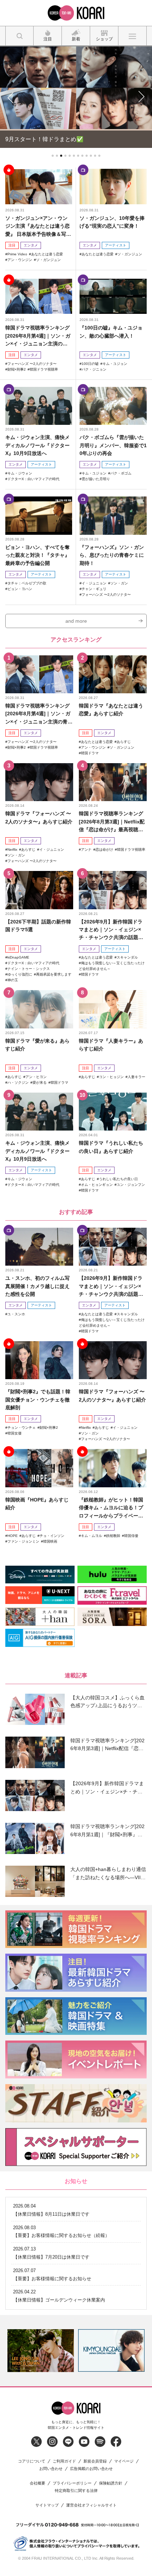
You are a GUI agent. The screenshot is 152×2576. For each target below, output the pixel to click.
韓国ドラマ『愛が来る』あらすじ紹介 (37, 1044)
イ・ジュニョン (94, 582)
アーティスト (116, 244)
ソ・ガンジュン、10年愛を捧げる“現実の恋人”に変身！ (112, 221)
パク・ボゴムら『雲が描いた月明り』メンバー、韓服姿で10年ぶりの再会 (113, 445)
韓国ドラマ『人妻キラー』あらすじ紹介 (111, 1044)
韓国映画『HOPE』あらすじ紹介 (37, 1503)
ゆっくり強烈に (20, 974)
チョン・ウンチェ (22, 1426)
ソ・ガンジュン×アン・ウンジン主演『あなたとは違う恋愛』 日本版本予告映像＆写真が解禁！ (38, 225)
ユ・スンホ (16, 1313)
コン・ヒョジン (111, 1076)
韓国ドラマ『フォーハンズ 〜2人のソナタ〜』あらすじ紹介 (39, 817)
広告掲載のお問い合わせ (91, 2468)
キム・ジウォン (20, 472)
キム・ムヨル (92, 1535)
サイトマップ (47, 2504)
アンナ (86, 848)
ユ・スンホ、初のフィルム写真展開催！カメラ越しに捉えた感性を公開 (37, 1285)
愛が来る (40, 1081)
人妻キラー (136, 1076)
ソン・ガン (119, 582)
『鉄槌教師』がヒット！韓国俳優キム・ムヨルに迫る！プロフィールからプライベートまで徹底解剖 (111, 1507)
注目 (12, 244)
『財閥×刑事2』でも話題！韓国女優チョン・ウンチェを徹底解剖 (38, 1399)
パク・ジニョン (94, 368)
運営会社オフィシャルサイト (91, 2504)
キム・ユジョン (115, 363)
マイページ (124, 2460)
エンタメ (31, 244)
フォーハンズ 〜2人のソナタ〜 (32, 363)
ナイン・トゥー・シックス (29, 968)
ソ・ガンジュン (48, 259)
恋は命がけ (104, 848)
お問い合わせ (51, 2468)
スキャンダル (127, 957)
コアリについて (32, 2460)
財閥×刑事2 (17, 368)
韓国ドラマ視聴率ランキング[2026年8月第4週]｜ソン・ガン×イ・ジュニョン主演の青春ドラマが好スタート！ (38, 335)
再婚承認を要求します (54, 974)
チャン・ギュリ (94, 588)
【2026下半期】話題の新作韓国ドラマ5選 (38, 925)
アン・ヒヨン (36, 1076)
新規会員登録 (95, 2460)
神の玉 (13, 979)
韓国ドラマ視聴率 (44, 368)
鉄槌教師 (113, 1535)
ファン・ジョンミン (23, 1540)
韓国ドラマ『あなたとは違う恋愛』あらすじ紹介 (111, 709)
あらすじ (124, 741)
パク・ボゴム (121, 472)
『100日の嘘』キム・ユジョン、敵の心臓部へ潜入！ (111, 331)
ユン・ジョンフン (131, 1184)
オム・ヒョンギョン (97, 1184)
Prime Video (17, 253)
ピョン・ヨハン (20, 588)
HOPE (13, 1535)
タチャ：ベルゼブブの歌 (27, 582)
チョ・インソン (52, 1535)
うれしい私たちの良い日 (118, 1178)
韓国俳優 (131, 1535)
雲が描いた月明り (96, 478)
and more (76, 620)
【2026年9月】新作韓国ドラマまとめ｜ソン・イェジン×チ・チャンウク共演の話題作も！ (111, 929)
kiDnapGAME (18, 957)
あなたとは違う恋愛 (47, 253)
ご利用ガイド (64, 2460)
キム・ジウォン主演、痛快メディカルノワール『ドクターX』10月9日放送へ (37, 445)
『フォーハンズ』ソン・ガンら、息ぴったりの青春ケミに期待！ (112, 554)
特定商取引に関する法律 (76, 2490)
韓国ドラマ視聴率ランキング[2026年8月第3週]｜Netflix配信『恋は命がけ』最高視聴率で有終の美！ (112, 821)
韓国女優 (14, 1432)
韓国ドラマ (90, 752)
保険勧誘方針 (111, 2482)
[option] (41, 2350)
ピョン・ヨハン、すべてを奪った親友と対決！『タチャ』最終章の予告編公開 (37, 554)
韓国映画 (50, 1540)
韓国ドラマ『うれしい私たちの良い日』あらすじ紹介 (111, 1146)
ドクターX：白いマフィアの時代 (33, 478)
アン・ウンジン (20, 259)
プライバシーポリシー (72, 2482)
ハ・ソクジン (18, 1081)
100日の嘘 (90, 363)
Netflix (12, 848)
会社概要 (37, 2482)
